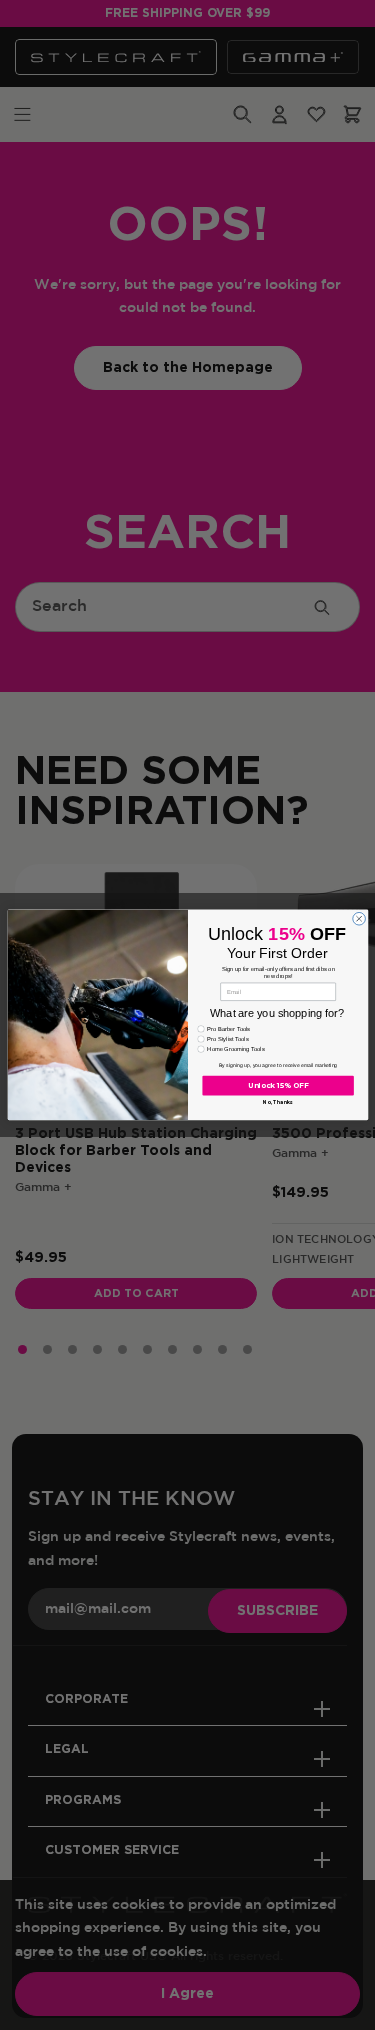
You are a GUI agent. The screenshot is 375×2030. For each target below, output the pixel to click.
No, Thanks (278, 1103)
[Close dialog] (358, 919)
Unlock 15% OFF (277, 1086)
